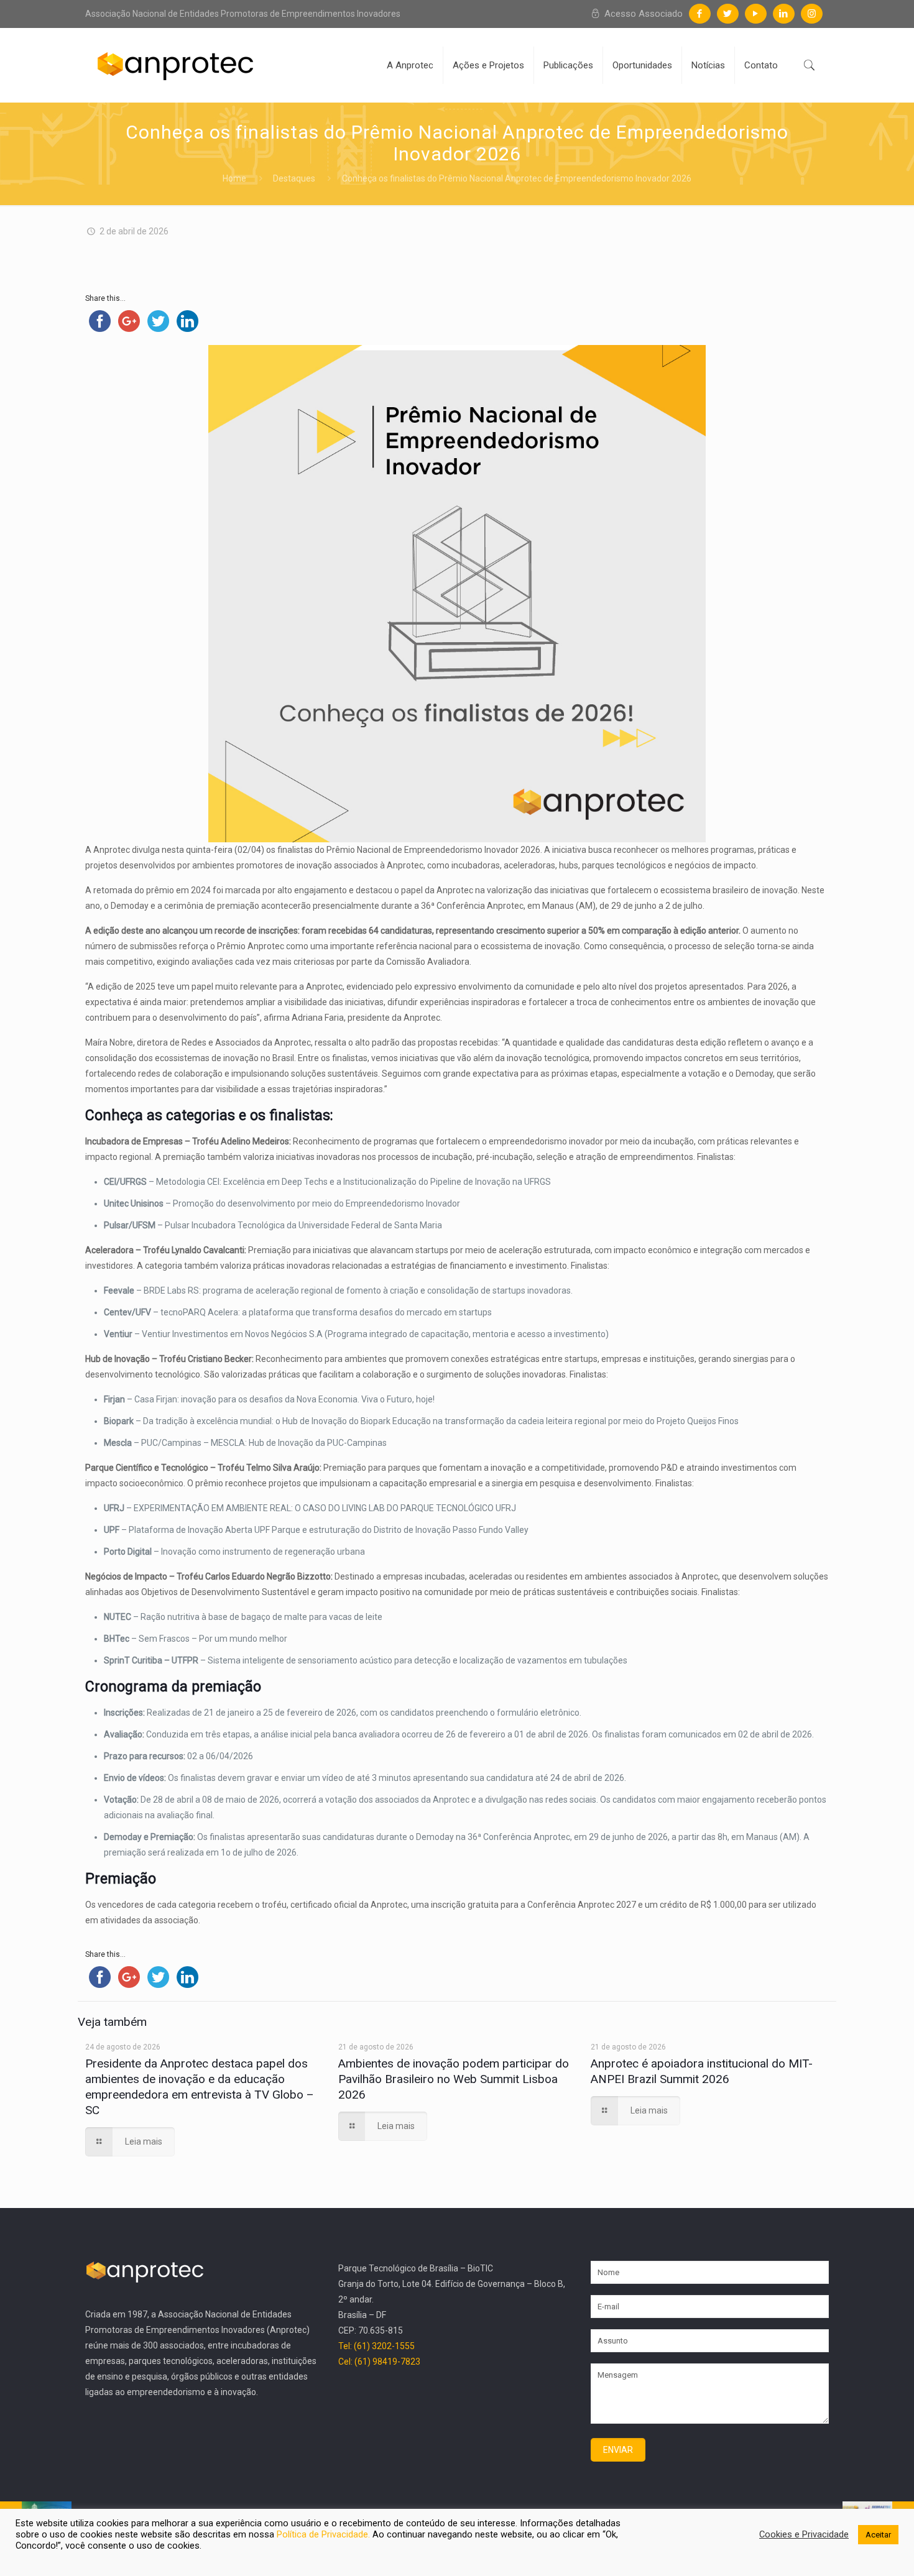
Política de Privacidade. (325, 2534)
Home (234, 178)
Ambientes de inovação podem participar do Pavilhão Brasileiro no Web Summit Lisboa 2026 (454, 2079)
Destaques (294, 178)
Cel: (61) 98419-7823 (379, 2362)
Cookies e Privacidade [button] (804, 2534)
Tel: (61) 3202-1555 (376, 2346)
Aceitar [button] (878, 2535)
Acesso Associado (642, 14)
